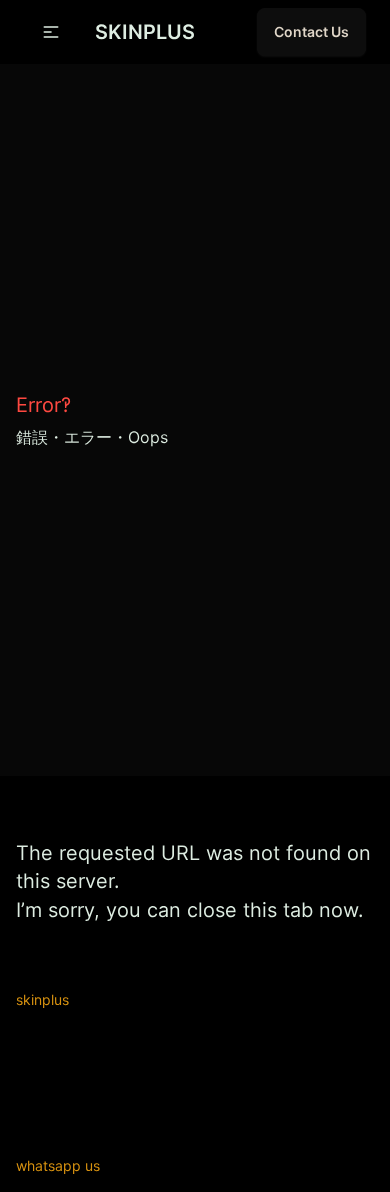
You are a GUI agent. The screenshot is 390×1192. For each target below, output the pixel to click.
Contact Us (311, 31)
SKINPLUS (145, 32)
